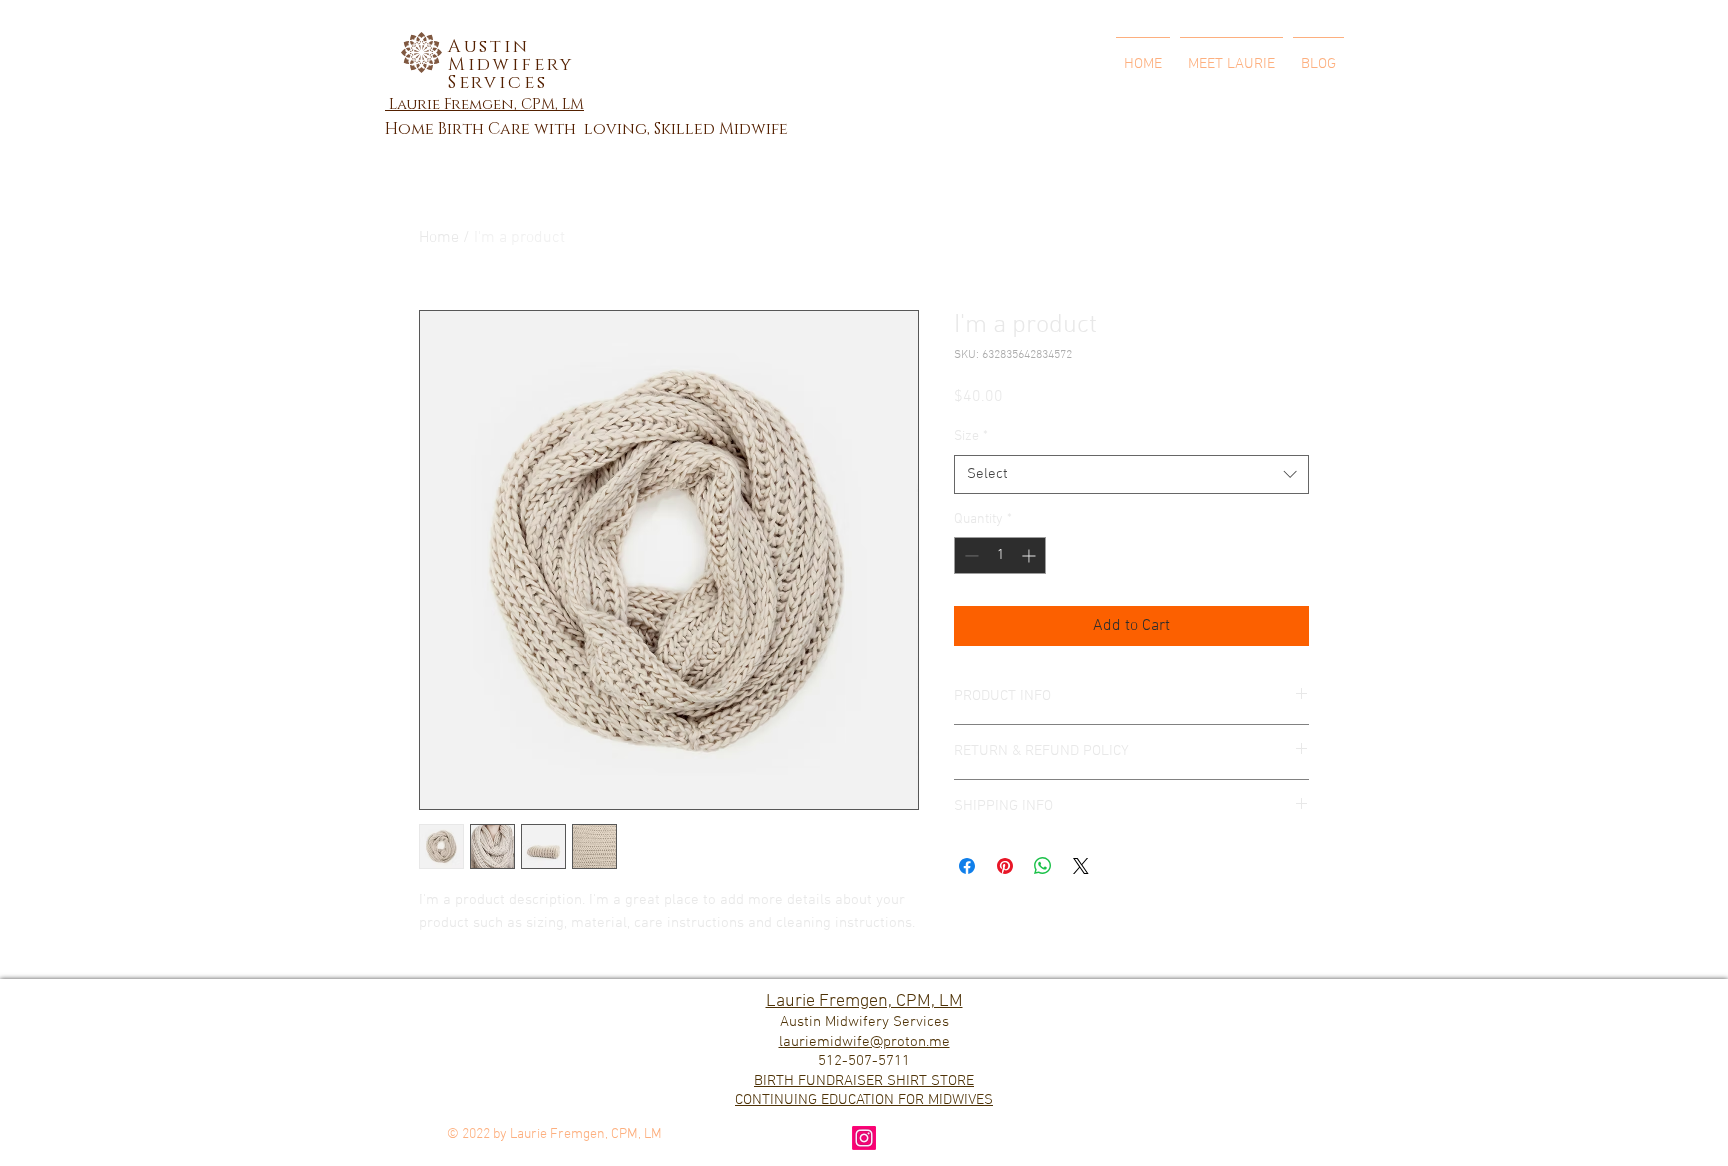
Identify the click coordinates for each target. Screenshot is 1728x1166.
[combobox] (1131, 474)
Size (971, 436)
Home (439, 238)
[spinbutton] (1000, 555)
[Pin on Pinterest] (1005, 866)
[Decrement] (969, 555)
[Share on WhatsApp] (1043, 866)
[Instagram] (864, 1138)
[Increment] (1030, 555)
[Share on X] (1081, 866)
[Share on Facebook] (967, 866)
